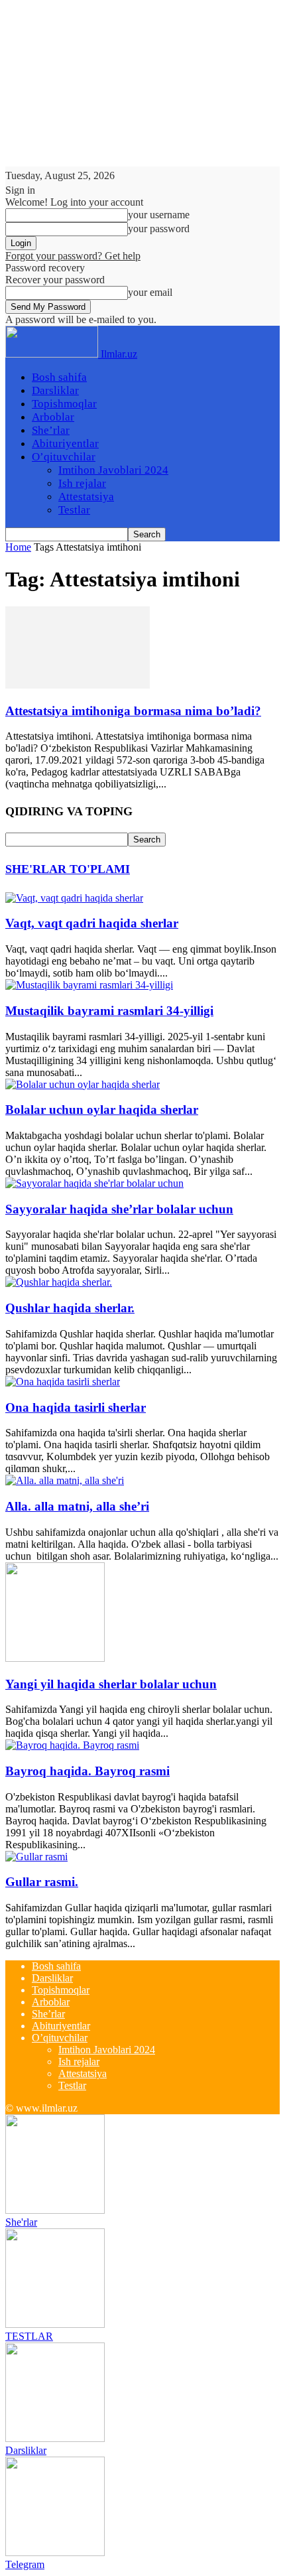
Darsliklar (55, 390)
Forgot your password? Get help (73, 256)
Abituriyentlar (65, 443)
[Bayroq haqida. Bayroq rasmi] (72, 1745)
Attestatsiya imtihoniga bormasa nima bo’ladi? (133, 711)
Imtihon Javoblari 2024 (113, 470)
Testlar (74, 510)
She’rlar (51, 430)
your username (159, 215)
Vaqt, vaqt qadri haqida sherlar (92, 923)
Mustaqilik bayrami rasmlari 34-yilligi (109, 1011)
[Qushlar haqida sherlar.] (59, 1282)
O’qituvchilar (64, 457)
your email (150, 292)
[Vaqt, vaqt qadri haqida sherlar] (74, 898)
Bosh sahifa (59, 377)
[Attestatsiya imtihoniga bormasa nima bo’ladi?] (78, 685)
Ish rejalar (82, 483)
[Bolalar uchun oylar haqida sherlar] (83, 1084)
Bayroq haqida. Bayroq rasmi (87, 1771)
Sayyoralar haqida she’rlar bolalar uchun (119, 1209)
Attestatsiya (86, 497)
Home (18, 547)
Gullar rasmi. (42, 1882)
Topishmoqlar (64, 404)
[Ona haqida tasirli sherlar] (63, 1382)
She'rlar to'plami (68, 869)
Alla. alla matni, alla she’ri (77, 1506)
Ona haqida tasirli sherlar (76, 1407)
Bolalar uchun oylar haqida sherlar (102, 1110)
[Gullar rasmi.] (36, 1857)
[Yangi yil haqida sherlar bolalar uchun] (55, 1658)
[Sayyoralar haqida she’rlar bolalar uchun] (94, 1183)
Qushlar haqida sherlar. (70, 1308)
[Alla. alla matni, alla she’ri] (65, 1480)
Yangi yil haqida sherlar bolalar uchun (111, 1684)
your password (159, 229)
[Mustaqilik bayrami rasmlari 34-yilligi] (89, 985)
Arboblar (53, 417)
